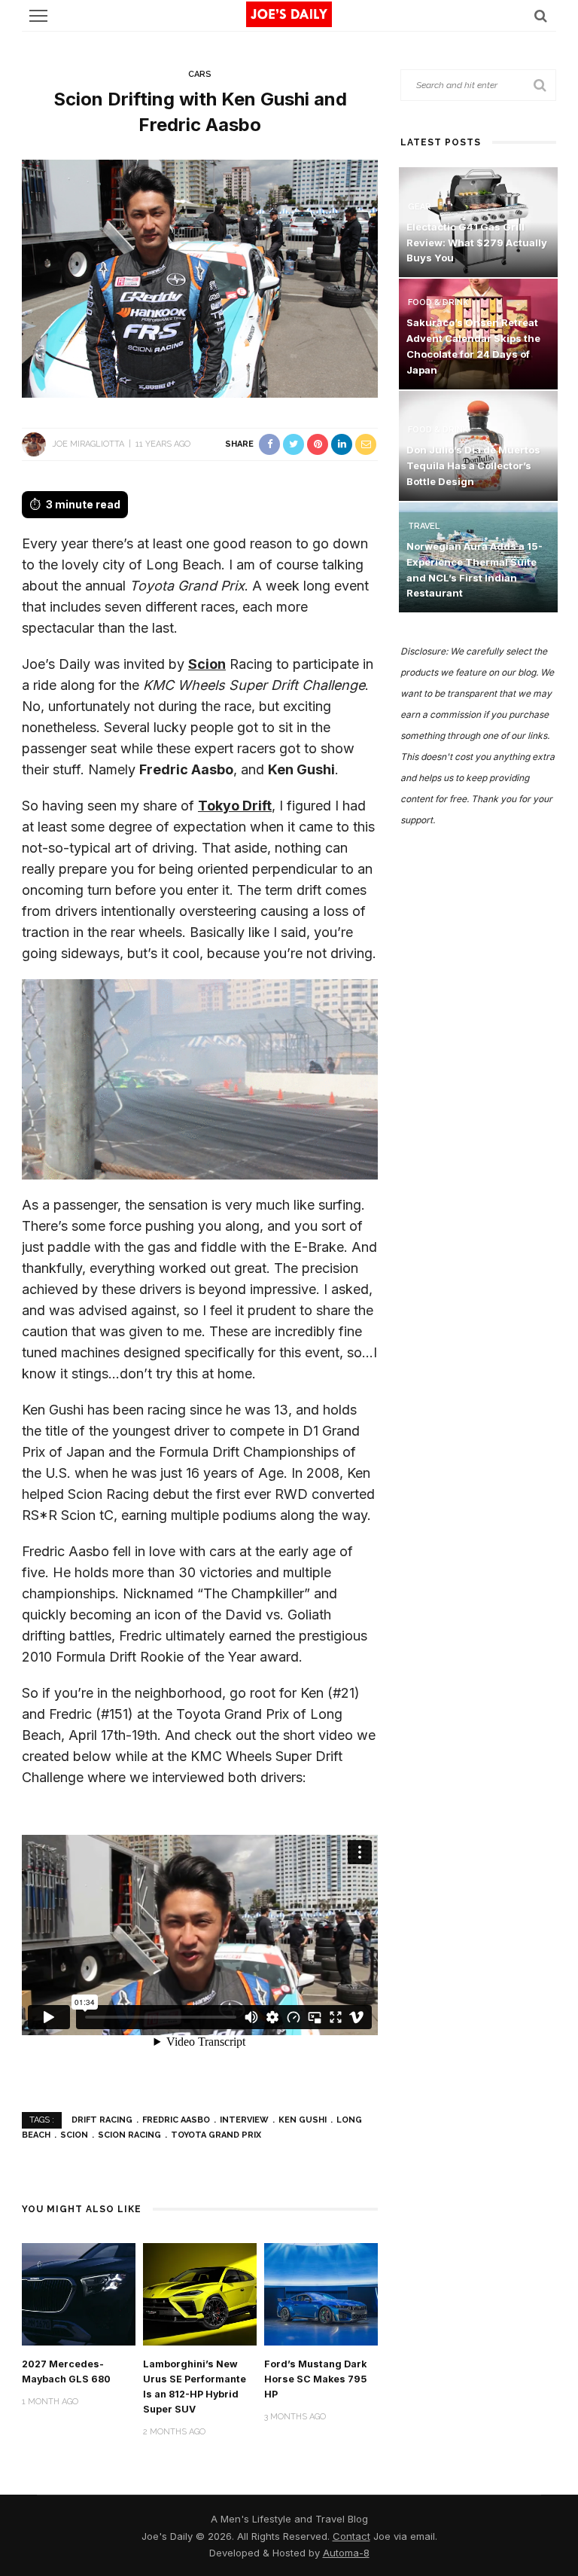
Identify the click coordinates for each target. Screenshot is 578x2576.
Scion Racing (129, 2135)
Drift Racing (102, 2120)
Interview (244, 2120)
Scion (207, 664)
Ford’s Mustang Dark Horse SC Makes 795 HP (315, 2379)
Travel (424, 526)
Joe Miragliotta (88, 444)
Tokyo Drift (235, 806)
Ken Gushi (303, 2120)
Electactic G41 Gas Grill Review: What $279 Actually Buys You (477, 243)
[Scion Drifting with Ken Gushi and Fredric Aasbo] (200, 278)
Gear (420, 207)
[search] (541, 15)
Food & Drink (438, 302)
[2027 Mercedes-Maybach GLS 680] (79, 2293)
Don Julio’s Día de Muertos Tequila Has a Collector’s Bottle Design (473, 465)
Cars (200, 74)
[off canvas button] (38, 16)
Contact (351, 2536)
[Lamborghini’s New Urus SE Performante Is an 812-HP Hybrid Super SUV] (200, 2293)
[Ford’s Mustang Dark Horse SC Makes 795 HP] (321, 2293)
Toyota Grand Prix (216, 2135)
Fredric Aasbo (176, 2120)
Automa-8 (346, 2553)
